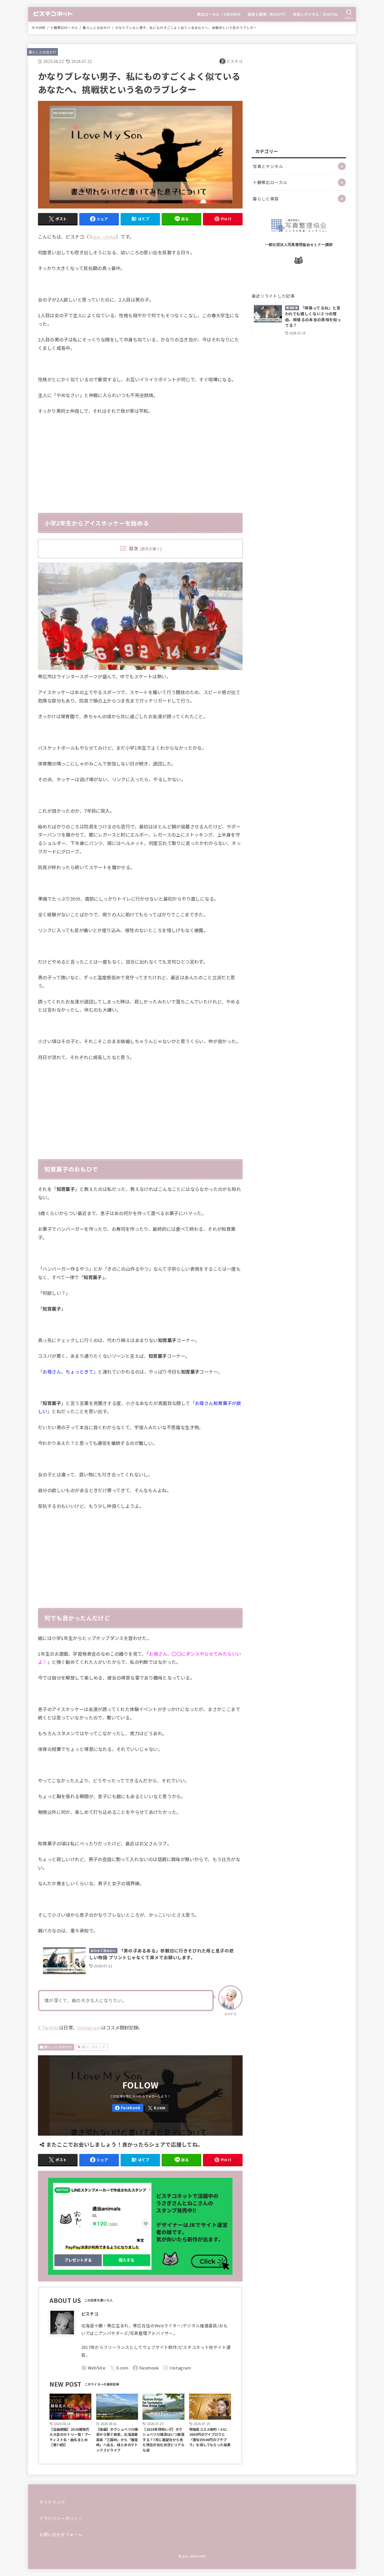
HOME (41, 28)
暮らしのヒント (94, 2047)
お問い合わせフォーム (61, 2534)
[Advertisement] (140, 462)
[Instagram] (177, 2368)
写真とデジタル (268, 166)
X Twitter (48, 2027)
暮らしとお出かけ (96, 28)
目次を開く (151, 549)
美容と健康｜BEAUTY (267, 14)
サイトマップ (52, 2502)
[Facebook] (128, 2108)
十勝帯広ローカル (64, 28)
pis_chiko (105, 237)
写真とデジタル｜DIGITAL (316, 14)
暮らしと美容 (266, 199)
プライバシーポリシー (61, 2518)
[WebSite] (93, 2368)
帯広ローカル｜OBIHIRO (219, 14)
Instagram (89, 2027)
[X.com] (157, 2108)
